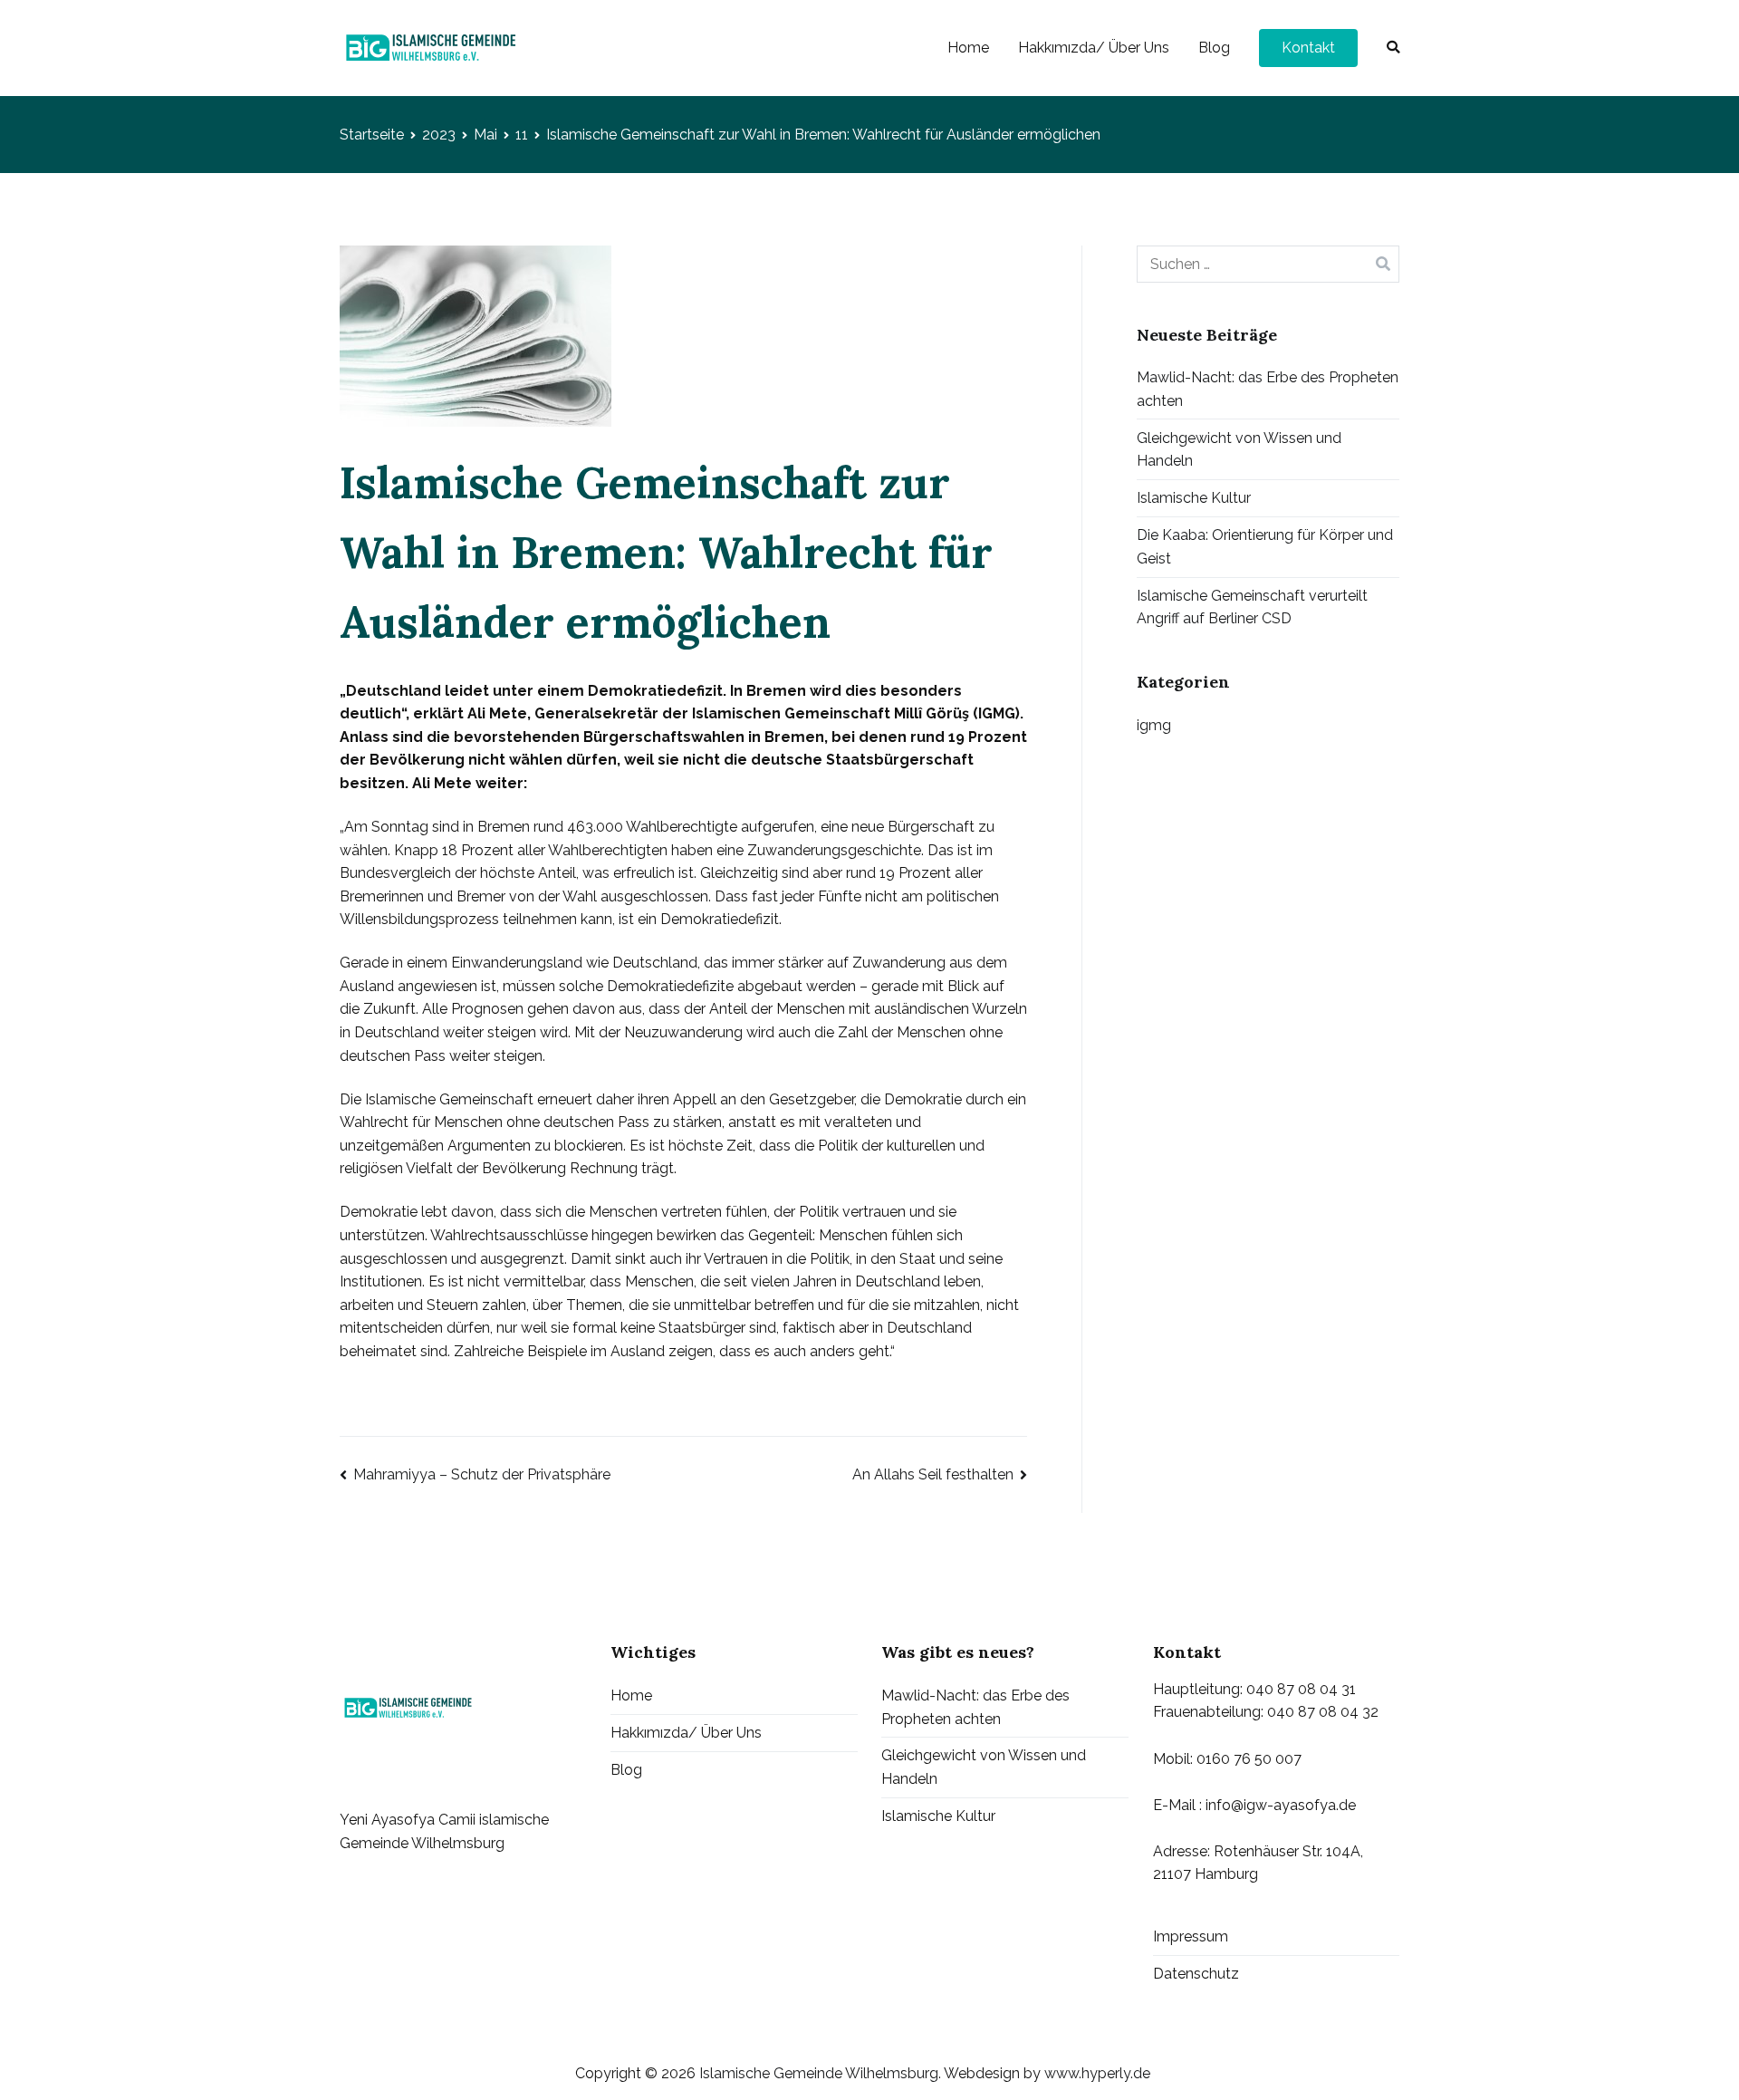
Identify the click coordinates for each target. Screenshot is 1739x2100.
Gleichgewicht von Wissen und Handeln (1239, 450)
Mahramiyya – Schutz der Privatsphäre (482, 1474)
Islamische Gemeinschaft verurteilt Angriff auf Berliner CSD (1252, 607)
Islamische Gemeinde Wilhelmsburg (819, 2073)
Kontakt (1308, 48)
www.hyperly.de (1097, 2073)
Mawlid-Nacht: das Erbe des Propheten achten (1268, 389)
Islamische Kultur (1194, 498)
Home (968, 48)
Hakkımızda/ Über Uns (1094, 48)
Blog (1214, 48)
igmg (1154, 725)
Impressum (1191, 1936)
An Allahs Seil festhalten (933, 1474)
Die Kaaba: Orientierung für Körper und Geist (1265, 547)
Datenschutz (1196, 1974)
